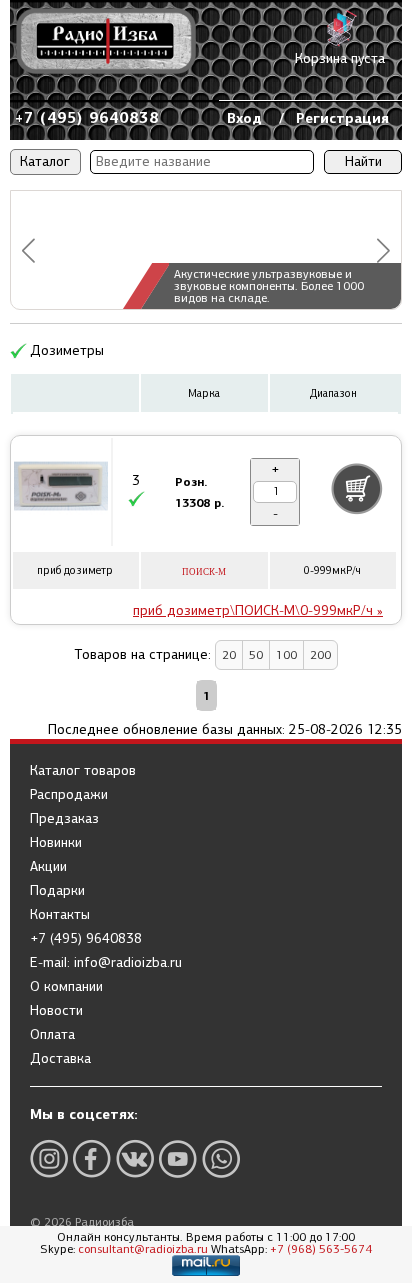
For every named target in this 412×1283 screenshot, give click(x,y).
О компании (66, 987)
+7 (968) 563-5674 (321, 1249)
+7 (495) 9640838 (87, 117)
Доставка (60, 1059)
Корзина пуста (340, 58)
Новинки (56, 843)
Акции (48, 867)
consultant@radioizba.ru (143, 1249)
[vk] (135, 1158)
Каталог (45, 161)
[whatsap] (221, 1158)
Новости (56, 1011)
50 (256, 655)
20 (229, 655)
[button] (28, 250)
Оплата (52, 1035)
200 (320, 655)
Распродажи (69, 795)
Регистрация (342, 118)
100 (286, 655)
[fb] (92, 1158)
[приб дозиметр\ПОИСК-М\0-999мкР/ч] (61, 489)
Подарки (57, 891)
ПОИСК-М (204, 572)
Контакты (60, 915)
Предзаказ (64, 819)
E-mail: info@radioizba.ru (106, 963)
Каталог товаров (83, 771)
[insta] (49, 1158)
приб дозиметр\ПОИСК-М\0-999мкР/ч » (258, 610)
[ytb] (178, 1158)
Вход (244, 118)
